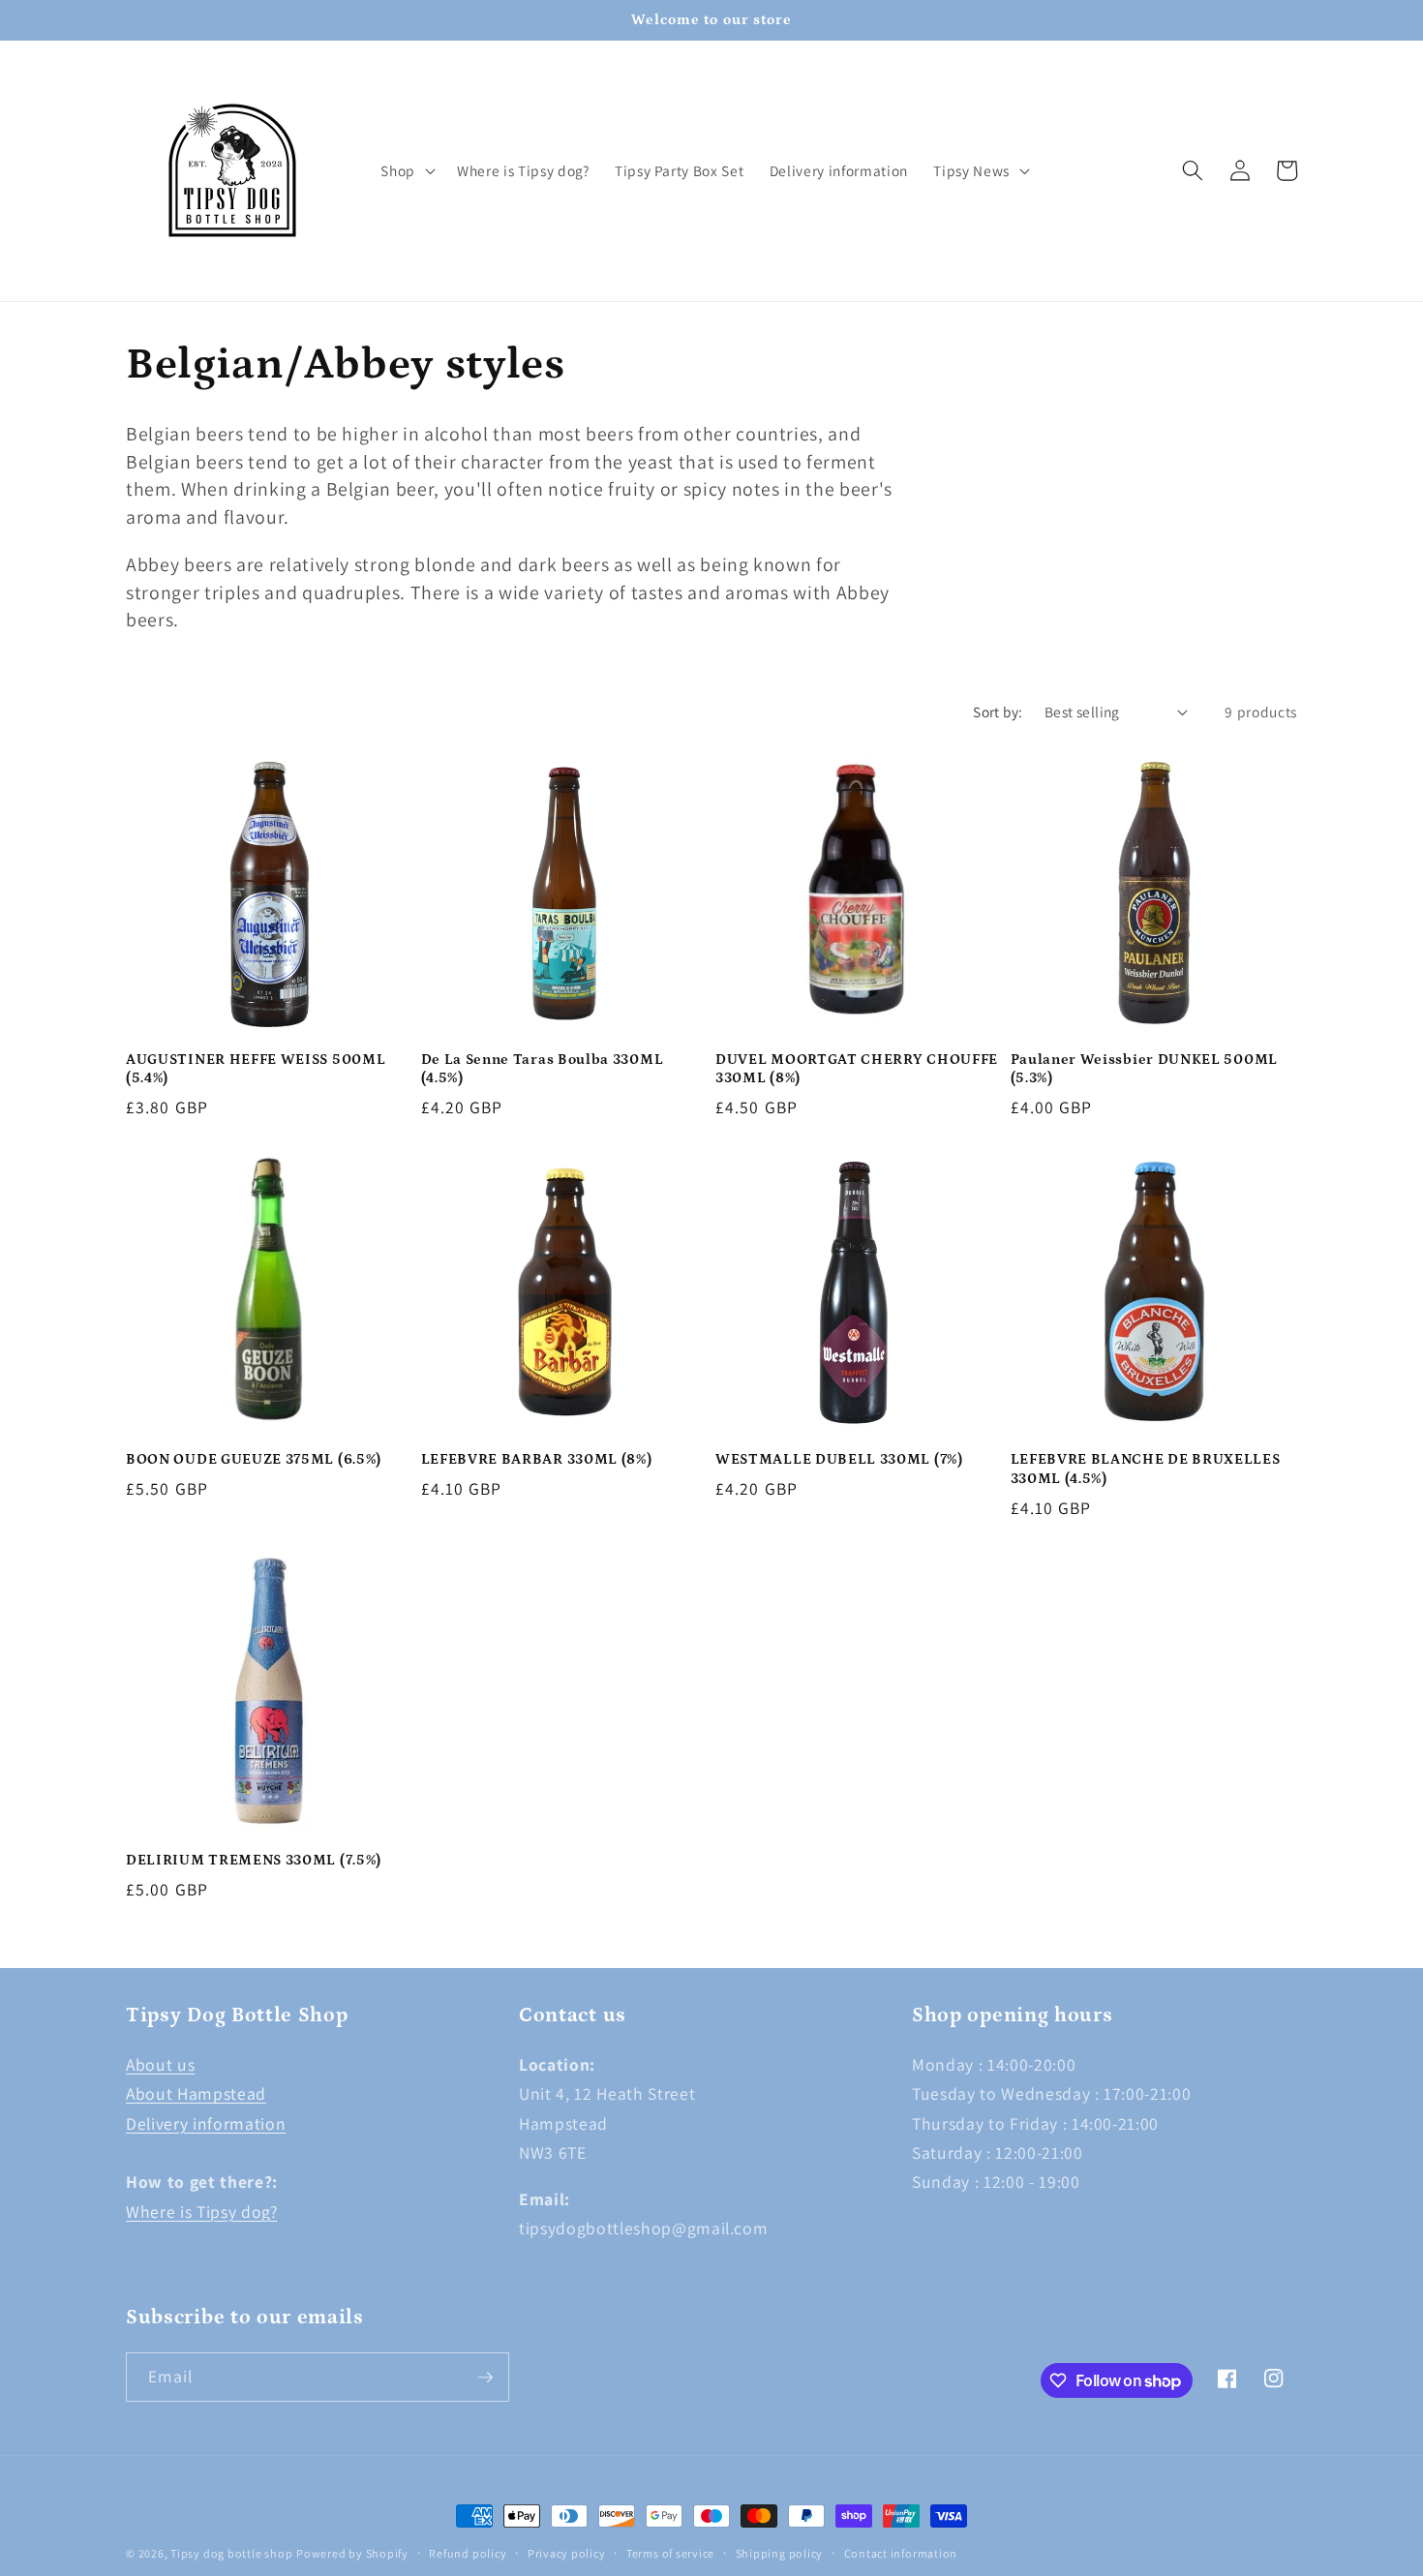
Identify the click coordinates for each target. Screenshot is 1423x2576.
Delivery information (206, 2123)
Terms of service (670, 2553)
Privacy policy (567, 2553)
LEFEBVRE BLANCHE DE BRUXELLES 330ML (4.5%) (1146, 1469)
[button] (406, 171)
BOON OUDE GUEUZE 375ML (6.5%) (254, 1459)
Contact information (901, 2553)
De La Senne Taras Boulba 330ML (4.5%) (543, 1069)
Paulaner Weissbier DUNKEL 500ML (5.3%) (1144, 1069)
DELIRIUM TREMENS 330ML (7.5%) (254, 1860)
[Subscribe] (485, 2378)
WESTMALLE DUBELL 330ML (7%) (839, 1459)
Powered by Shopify (352, 2553)
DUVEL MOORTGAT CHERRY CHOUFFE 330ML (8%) (857, 1069)
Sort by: (998, 712)
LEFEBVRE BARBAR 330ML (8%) (537, 1459)
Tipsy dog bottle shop (231, 2553)
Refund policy (468, 2553)
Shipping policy (780, 2553)
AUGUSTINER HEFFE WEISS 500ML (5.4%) (256, 1069)
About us (160, 2064)
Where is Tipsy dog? (202, 2212)
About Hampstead (196, 2093)
